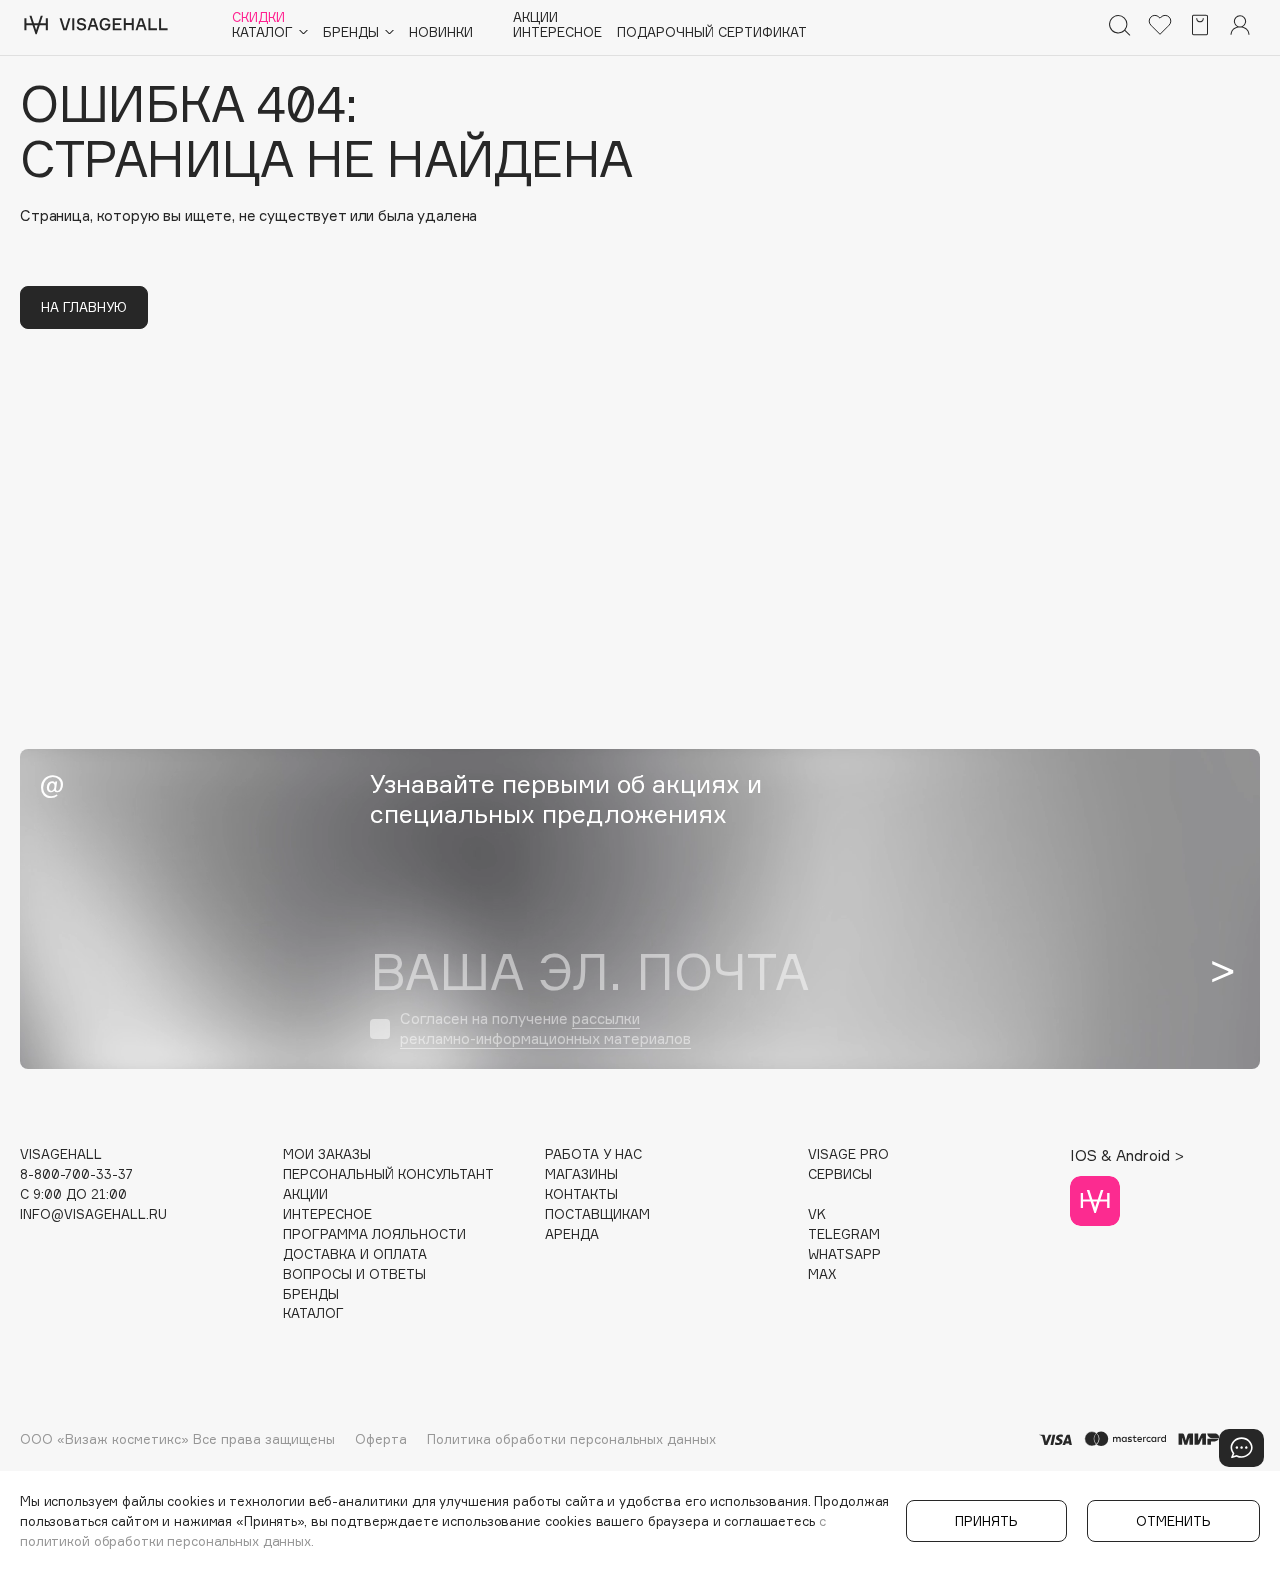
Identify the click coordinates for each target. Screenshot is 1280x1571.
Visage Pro (848, 1154)
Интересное (557, 32)
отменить (1173, 1521)
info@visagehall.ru (93, 1214)
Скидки (258, 17)
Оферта (381, 1439)
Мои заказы (327, 1154)
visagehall (61, 1154)
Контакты (581, 1194)
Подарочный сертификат (712, 32)
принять (986, 1521)
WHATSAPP (844, 1254)
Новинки (441, 32)
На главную (84, 307)
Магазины (581, 1174)
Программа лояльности (374, 1234)
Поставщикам (597, 1214)
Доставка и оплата (355, 1254)
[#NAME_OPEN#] (1241, 1448)
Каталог (313, 1313)
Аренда (572, 1234)
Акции (535, 17)
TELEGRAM (844, 1234)
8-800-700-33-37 (76, 1174)
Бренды (311, 1294)
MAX (822, 1274)
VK (817, 1214)
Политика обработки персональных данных (571, 1439)
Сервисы (840, 1174)
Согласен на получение (545, 1028)
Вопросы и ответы (354, 1274)
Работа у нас (593, 1154)
